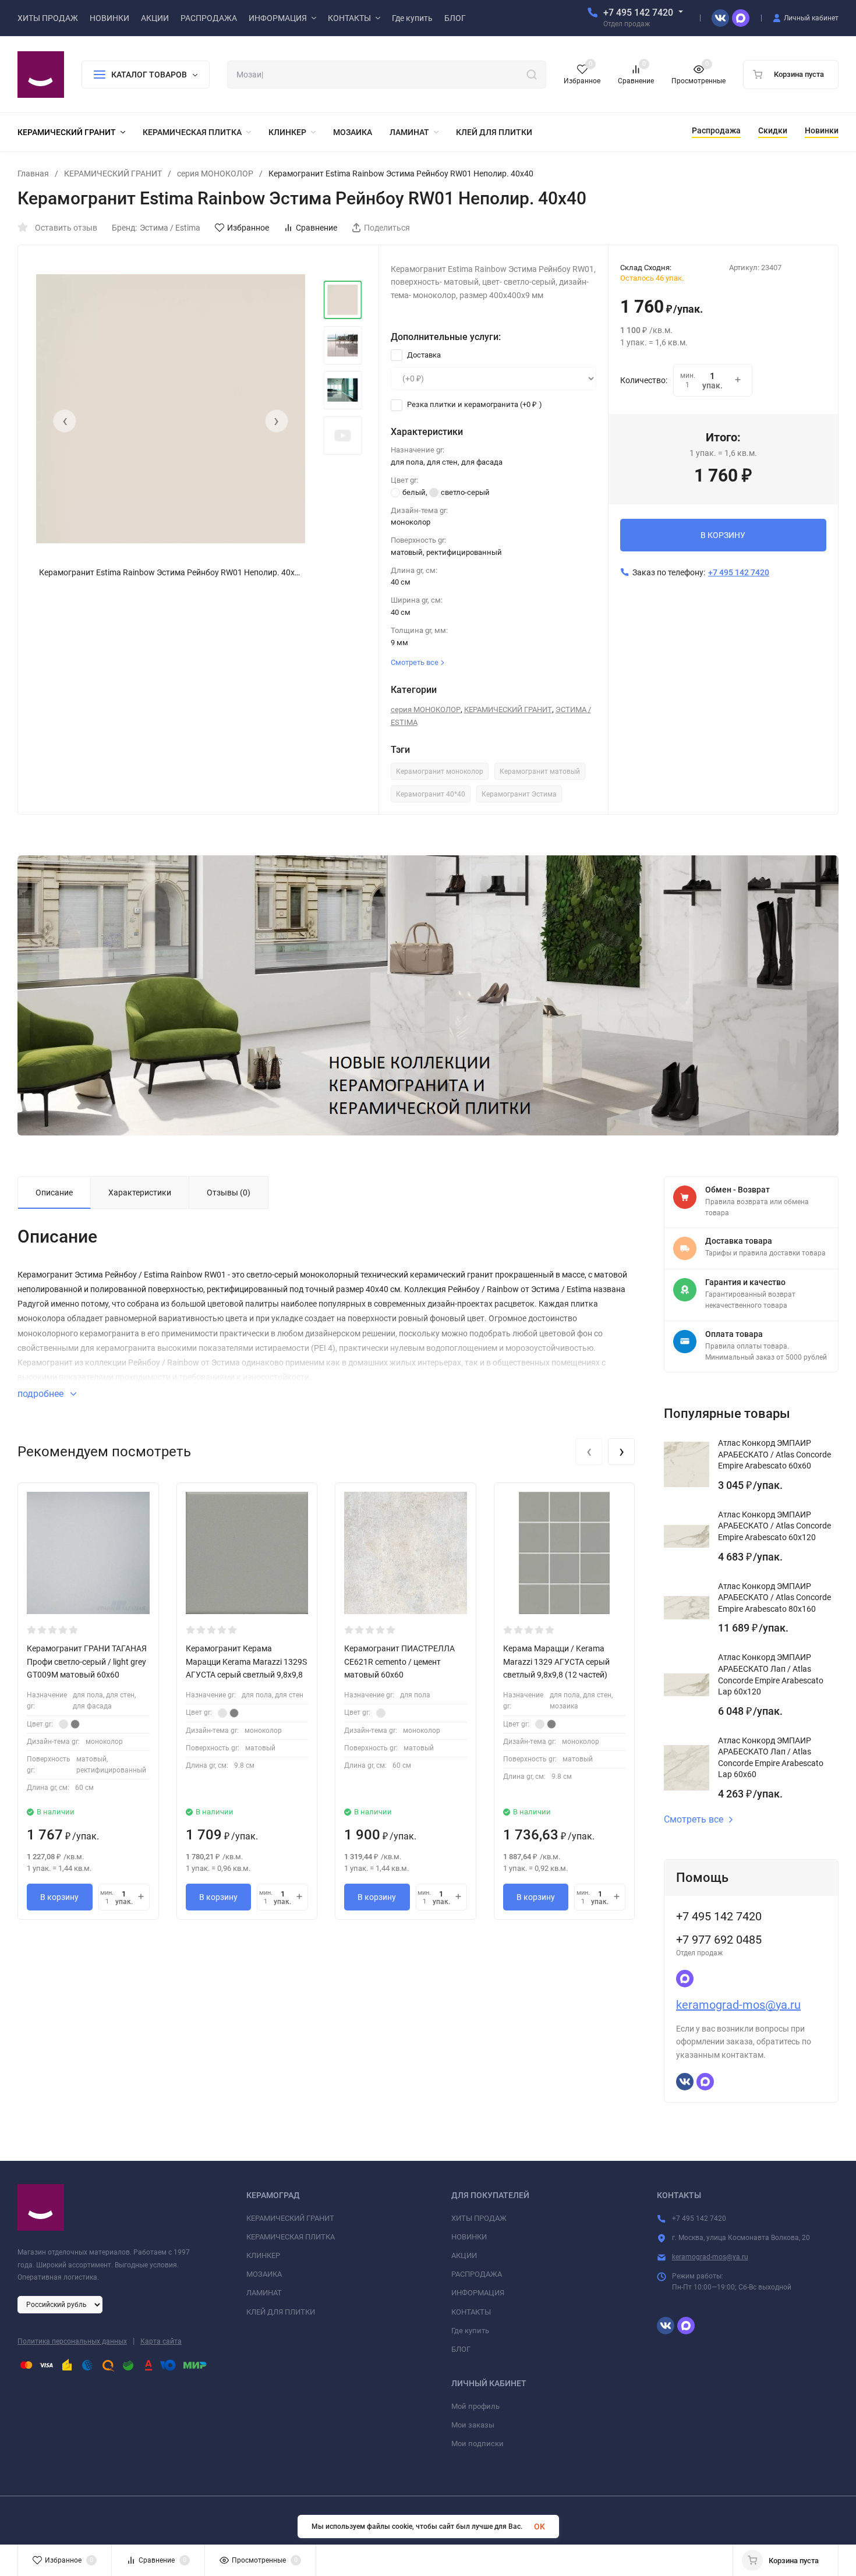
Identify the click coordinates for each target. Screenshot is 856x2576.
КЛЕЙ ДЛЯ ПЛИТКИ (281, 2312)
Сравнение (316, 228)
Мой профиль (475, 2406)
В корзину (59, 1897)
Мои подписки (477, 2444)
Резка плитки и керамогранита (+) (474, 404)
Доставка (423, 355)
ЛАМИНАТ (264, 2293)
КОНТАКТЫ (471, 2312)
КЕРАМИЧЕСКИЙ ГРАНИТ (113, 174)
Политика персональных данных (72, 2341)
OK (540, 2527)
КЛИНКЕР (263, 2255)
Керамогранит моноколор (440, 772)
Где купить (470, 2331)
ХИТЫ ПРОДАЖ (479, 2218)
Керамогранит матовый (540, 772)
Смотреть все (694, 1820)
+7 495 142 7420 (638, 13)
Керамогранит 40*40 (431, 794)
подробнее (42, 1394)
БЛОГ (461, 2349)
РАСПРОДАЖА (477, 2274)
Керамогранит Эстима (519, 794)
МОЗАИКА (264, 2274)
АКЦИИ (464, 2255)
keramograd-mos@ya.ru (738, 2005)
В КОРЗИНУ (723, 535)
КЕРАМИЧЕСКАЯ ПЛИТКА (291, 2237)
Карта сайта (161, 2341)
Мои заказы (473, 2425)
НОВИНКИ (469, 2237)
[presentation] (65, 421)
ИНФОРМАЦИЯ (478, 2293)
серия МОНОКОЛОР (215, 174)
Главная (33, 174)
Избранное (248, 228)
